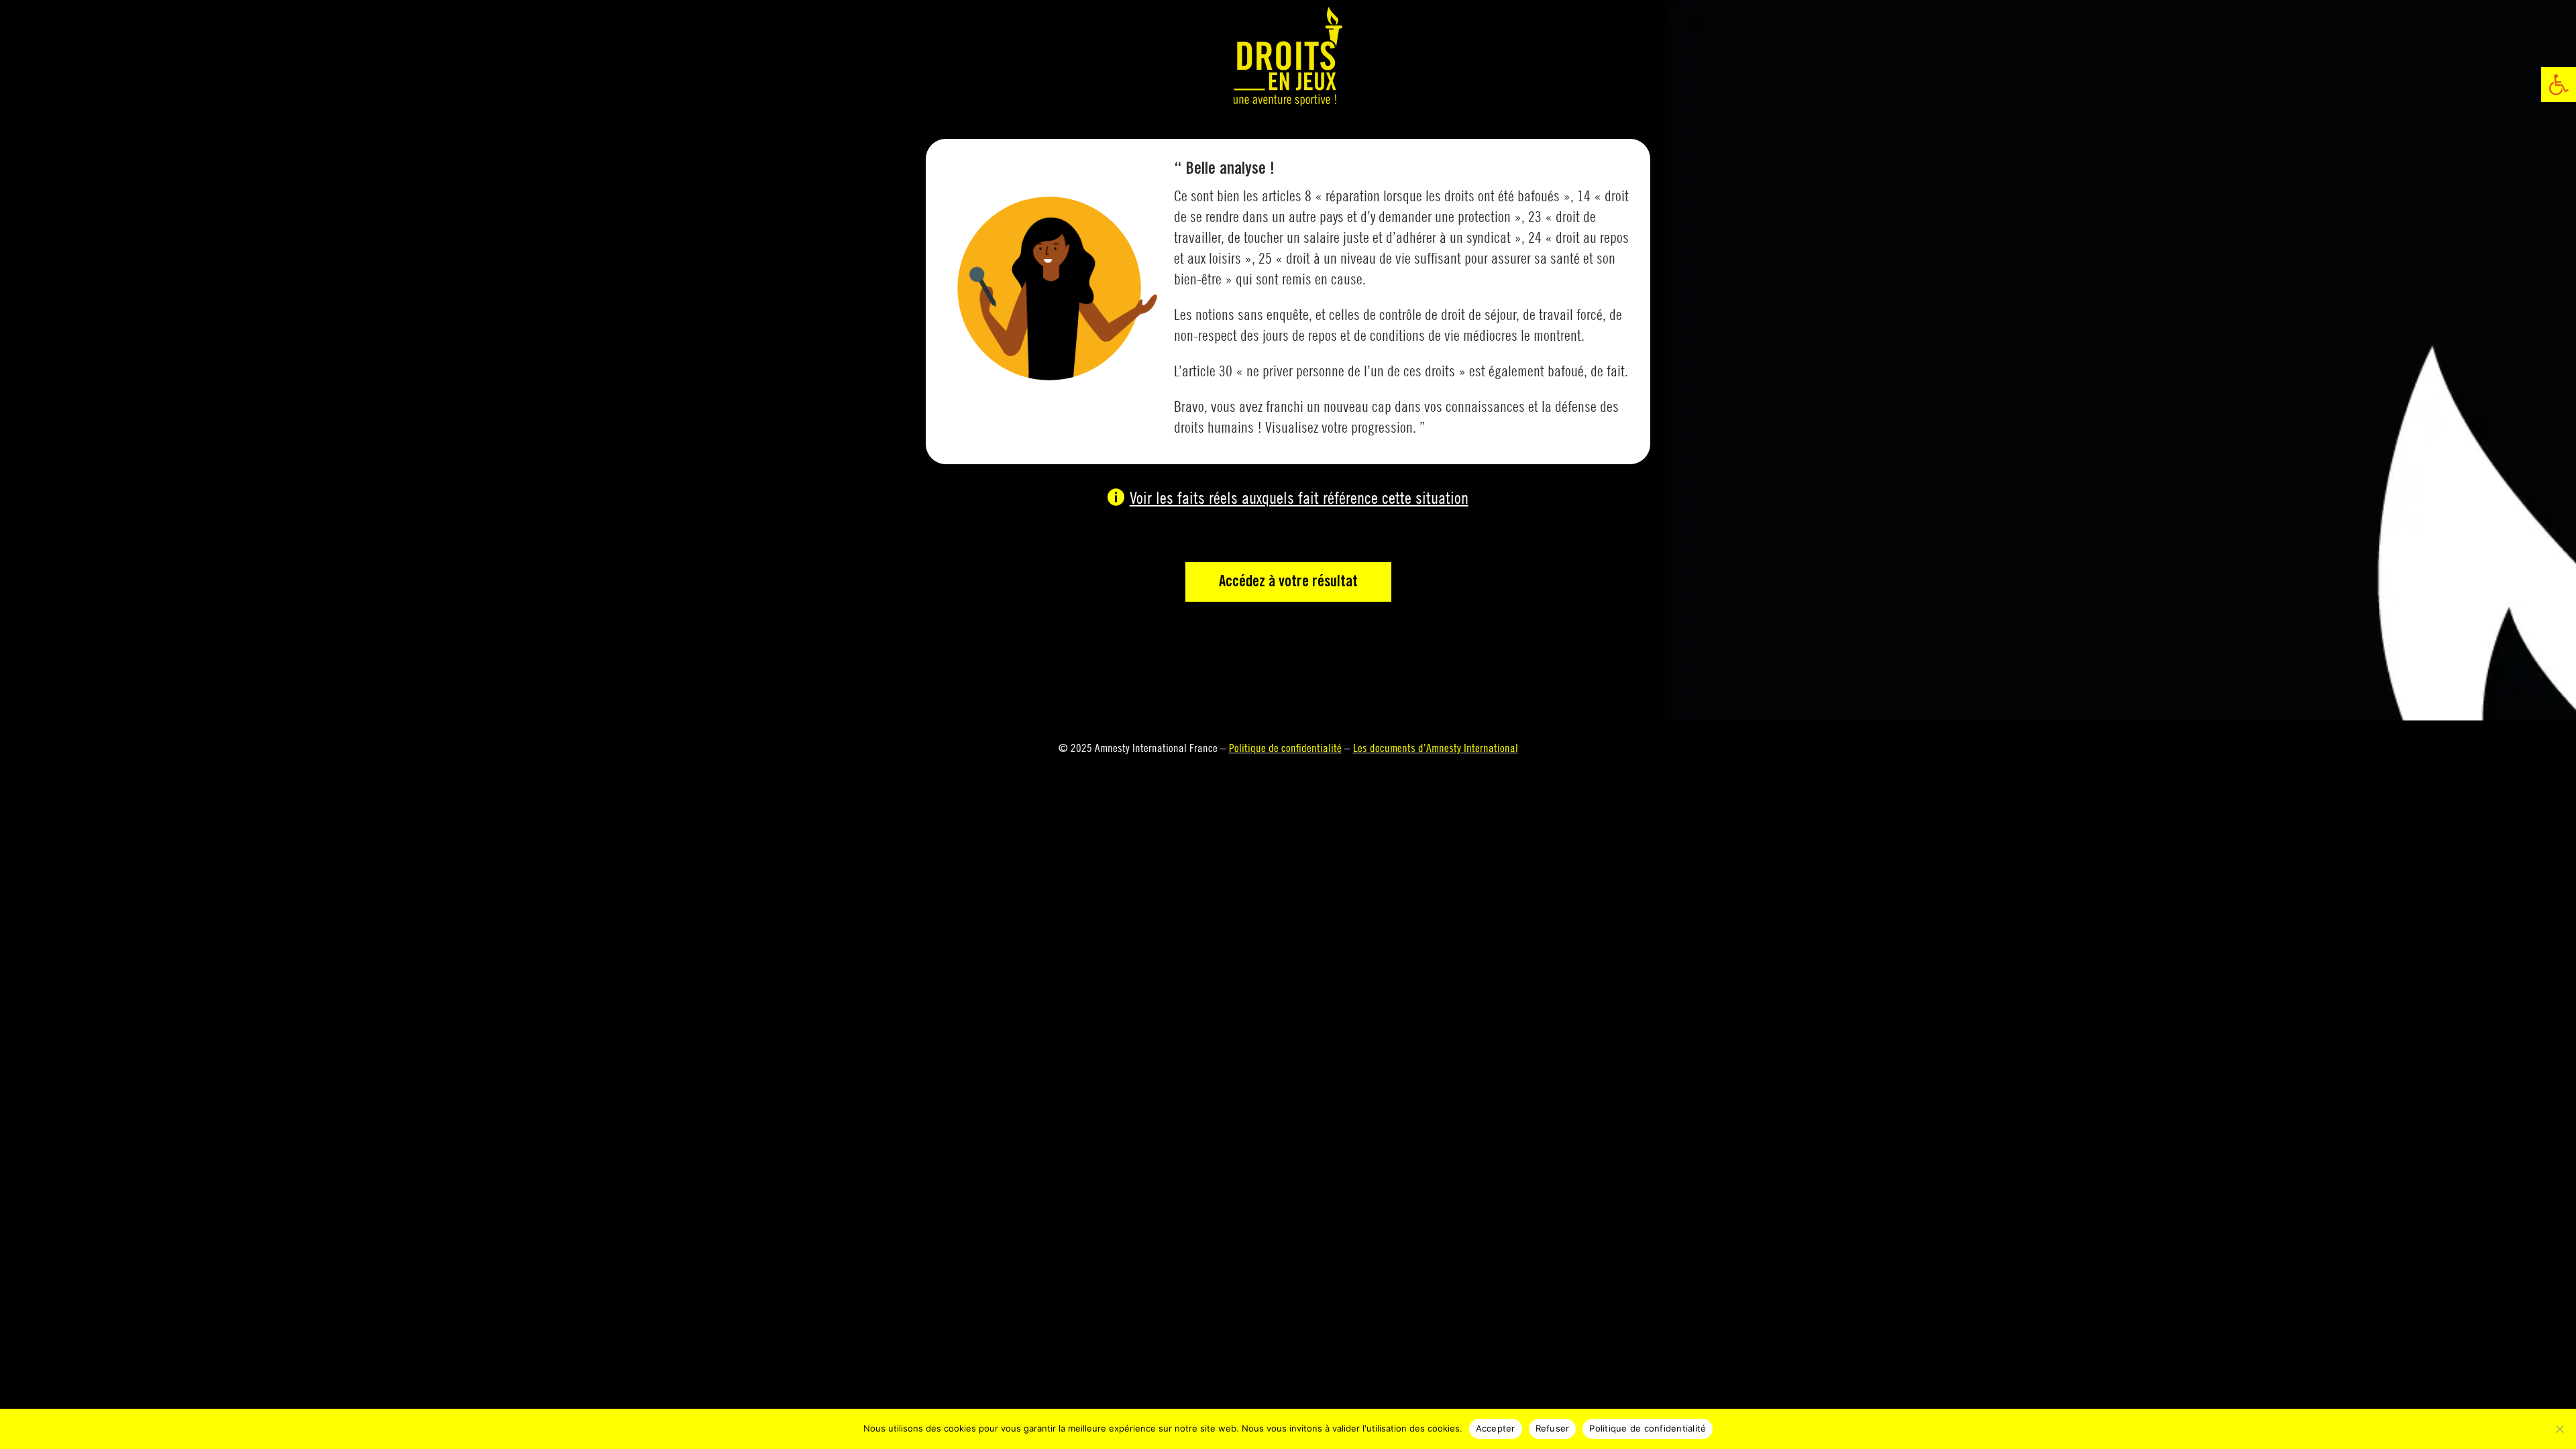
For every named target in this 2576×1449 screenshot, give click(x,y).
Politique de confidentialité (1648, 1428)
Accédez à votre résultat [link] (1288, 582)
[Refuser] (2559, 1429)
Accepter (1496, 1428)
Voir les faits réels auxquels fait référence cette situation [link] (1299, 497)
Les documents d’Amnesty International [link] (1436, 748)
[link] (2559, 85)
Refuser (1553, 1428)
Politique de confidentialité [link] (1285, 748)
